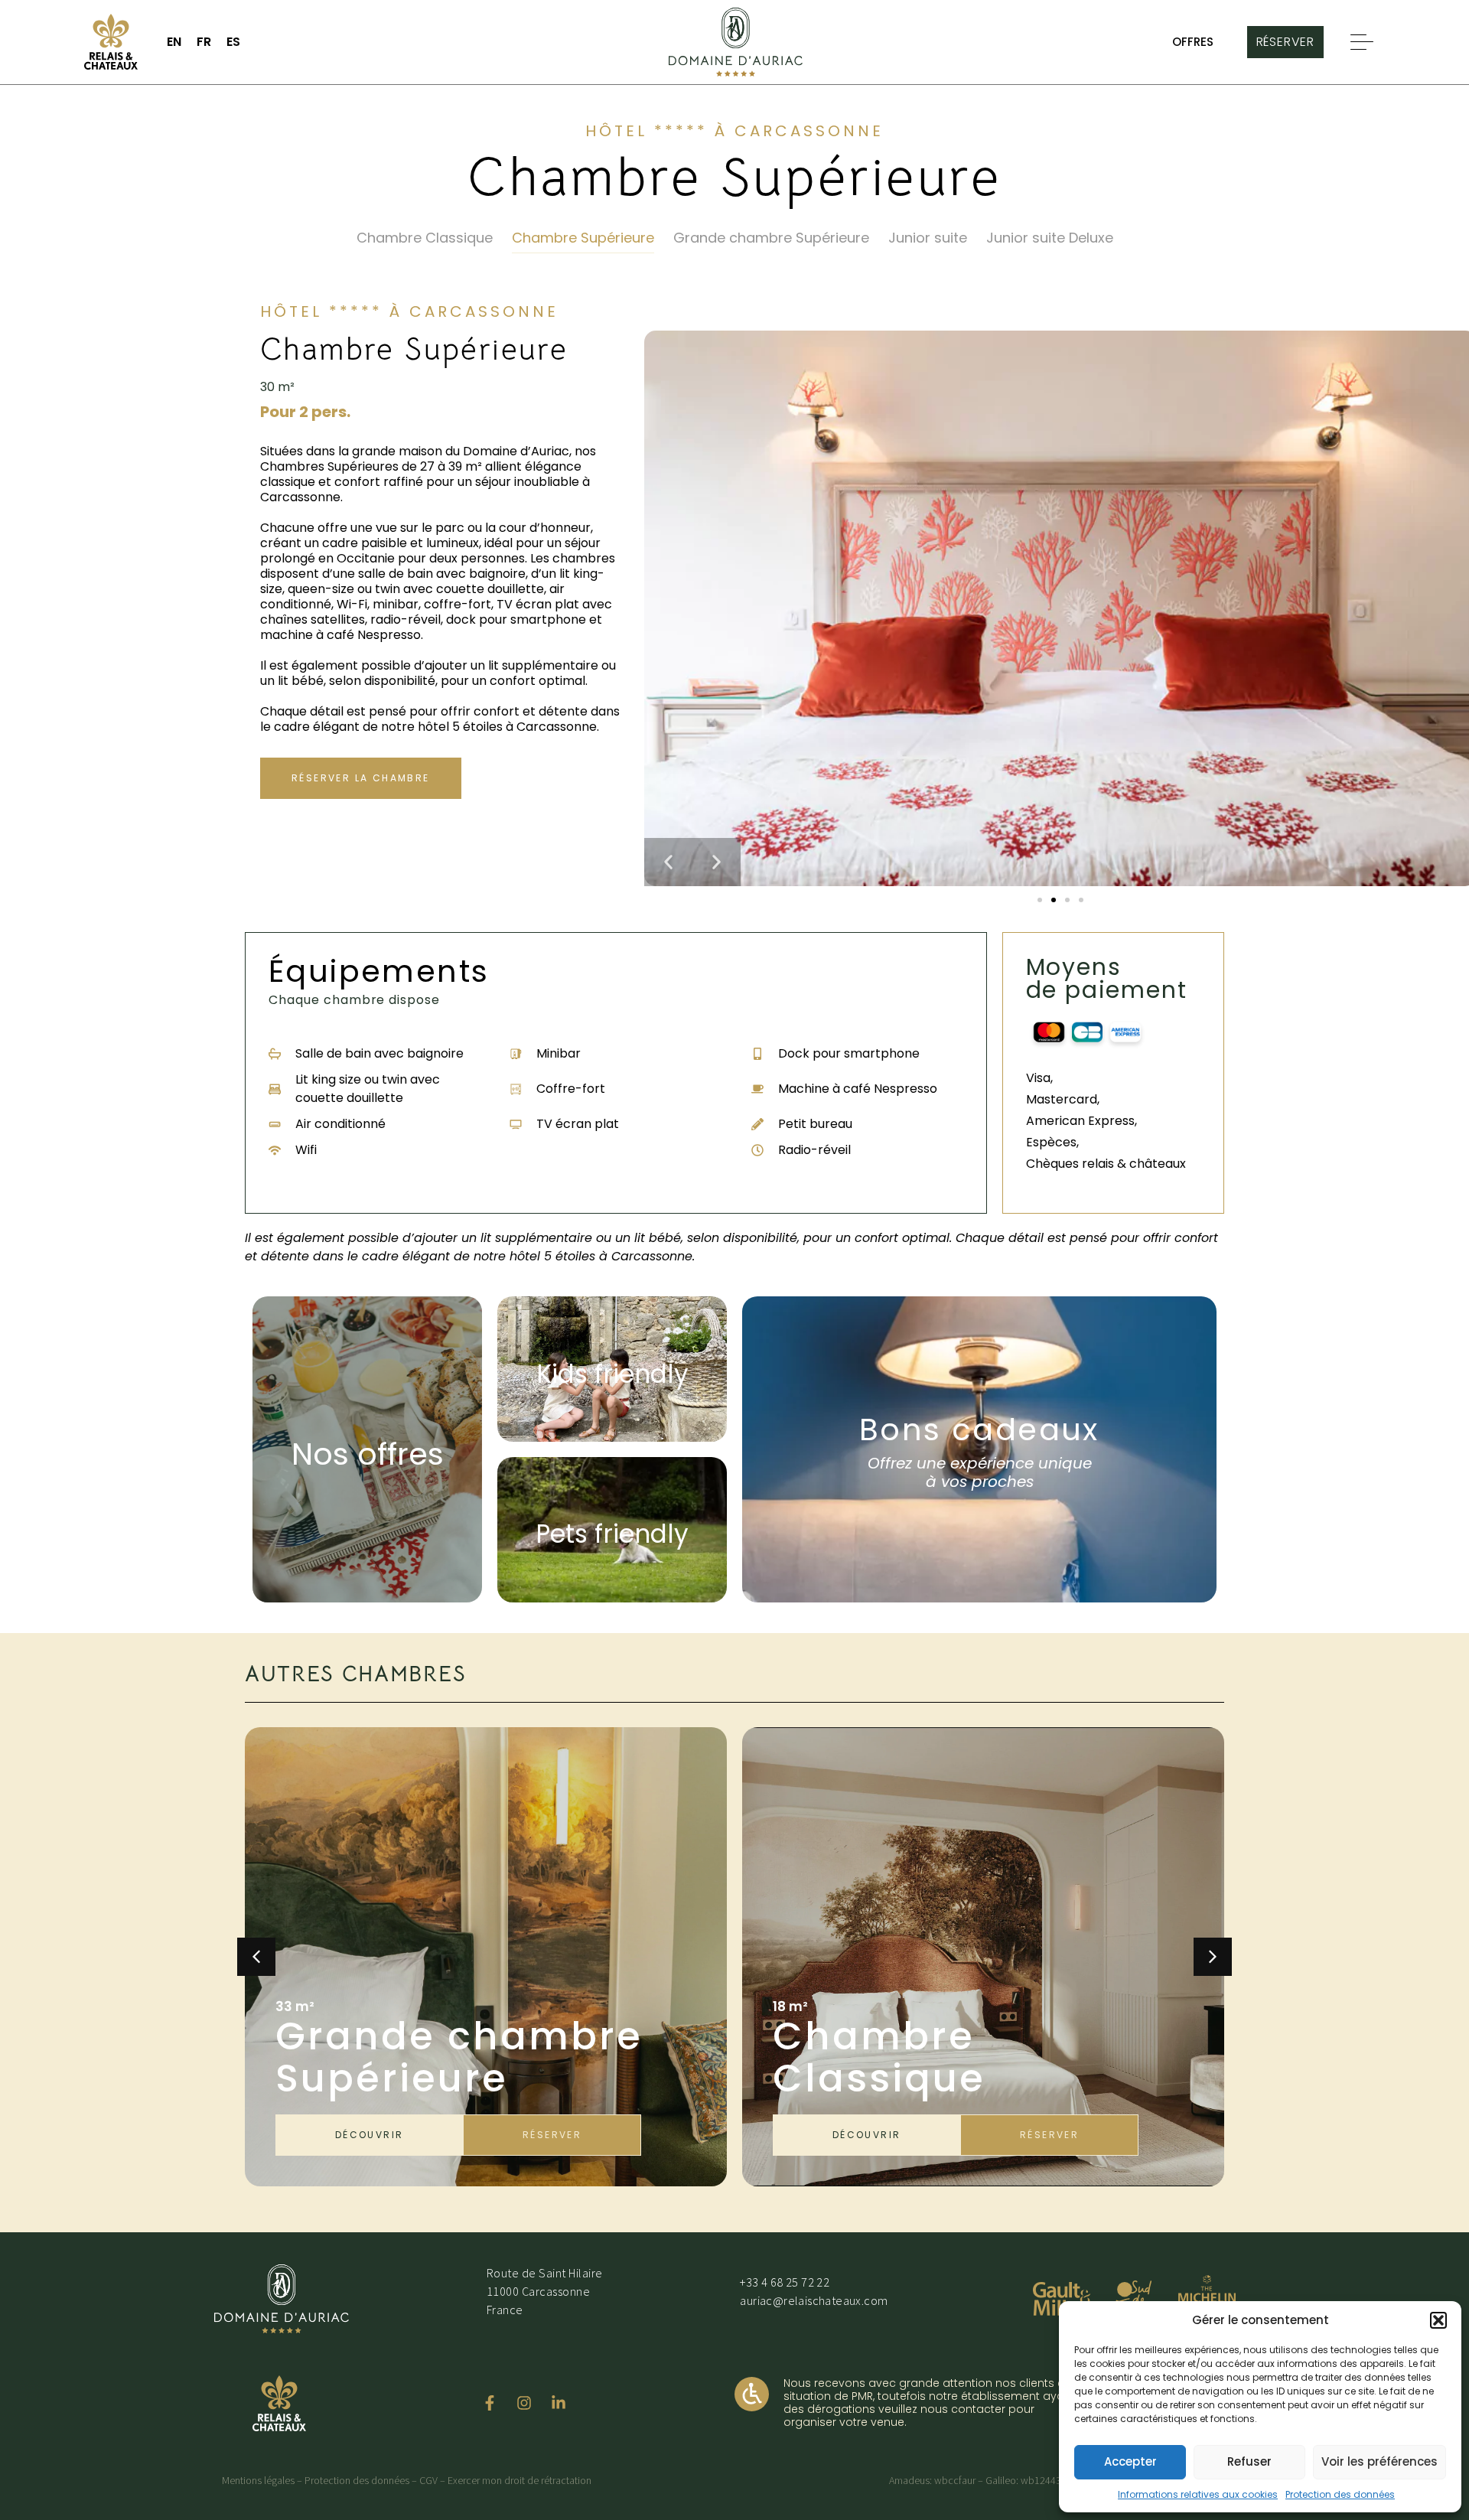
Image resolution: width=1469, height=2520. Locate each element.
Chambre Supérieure (583, 238)
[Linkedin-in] (559, 2403)
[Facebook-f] (490, 2403)
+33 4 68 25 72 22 (785, 2282)
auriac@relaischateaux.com (814, 2300)
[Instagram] (524, 2403)
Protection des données (1340, 2494)
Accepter (1130, 2461)
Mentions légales (258, 2480)
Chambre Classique (425, 238)
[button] (1438, 2320)
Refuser (1249, 2461)
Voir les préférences (1379, 2461)
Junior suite (928, 238)
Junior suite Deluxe (1050, 238)
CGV (428, 2480)
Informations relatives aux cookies (1198, 2494)
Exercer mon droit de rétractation (520, 2480)
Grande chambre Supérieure (771, 238)
